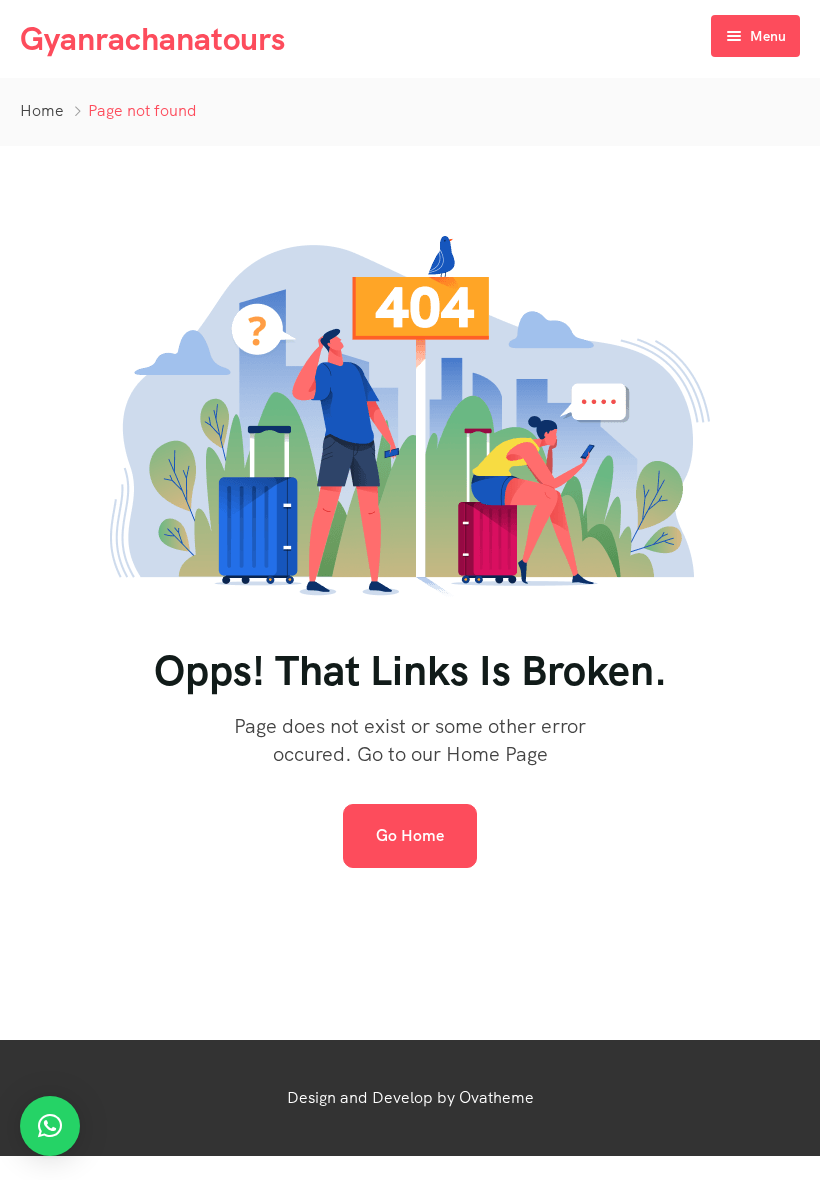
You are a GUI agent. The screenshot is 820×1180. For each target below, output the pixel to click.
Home (42, 110)
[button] (50, 1126)
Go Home (410, 835)
